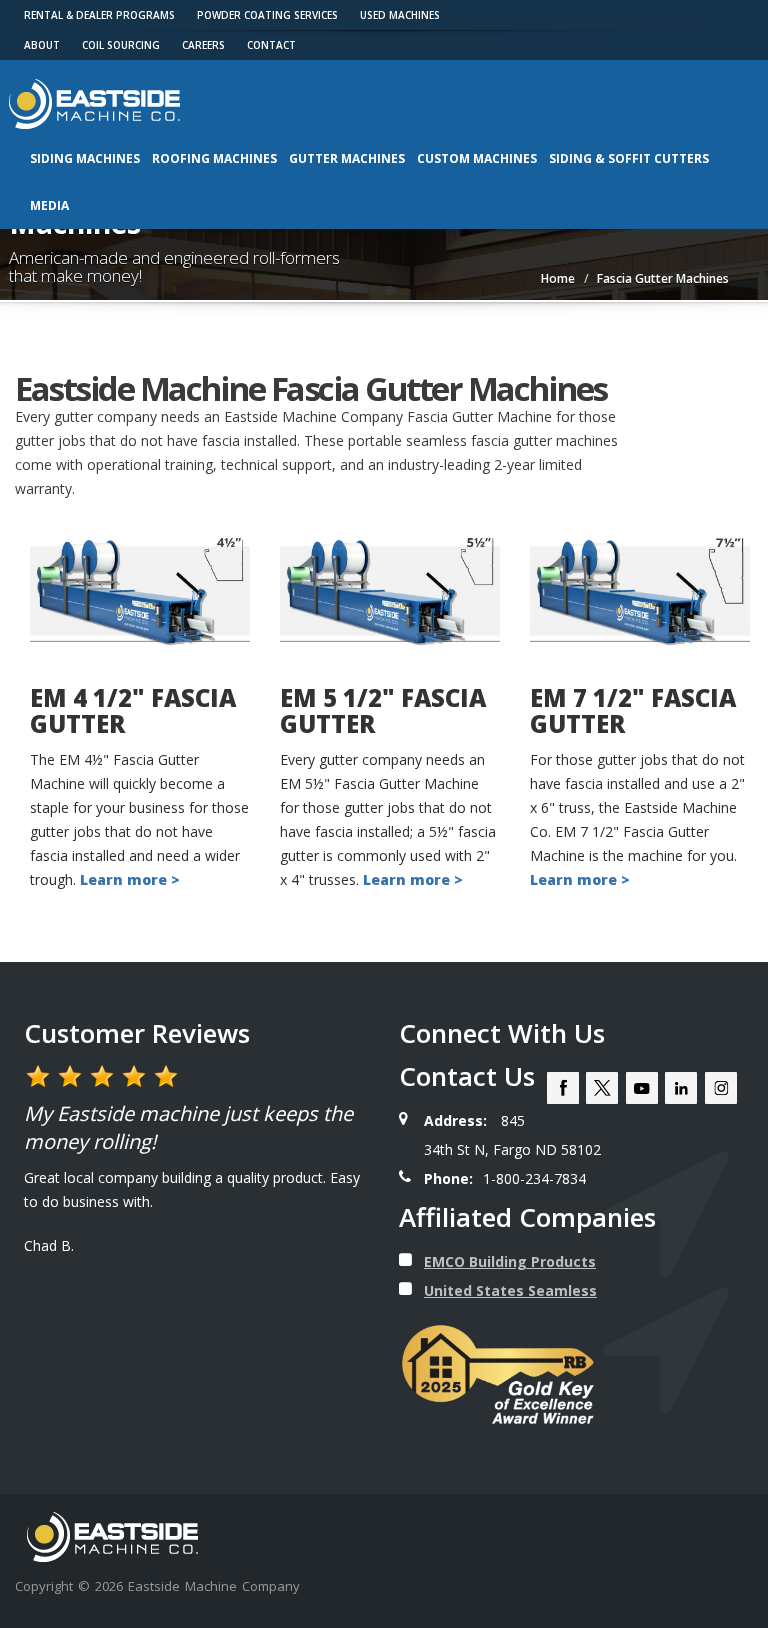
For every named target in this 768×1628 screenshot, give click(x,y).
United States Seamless (510, 1290)
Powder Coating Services (267, 15)
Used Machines (400, 15)
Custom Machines (477, 158)
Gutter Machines (347, 158)
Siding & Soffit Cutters (629, 158)
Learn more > (130, 879)
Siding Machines (85, 158)
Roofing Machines (214, 158)
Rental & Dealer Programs (99, 15)
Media (49, 205)
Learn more (406, 879)
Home (558, 278)
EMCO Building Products (510, 1261)
